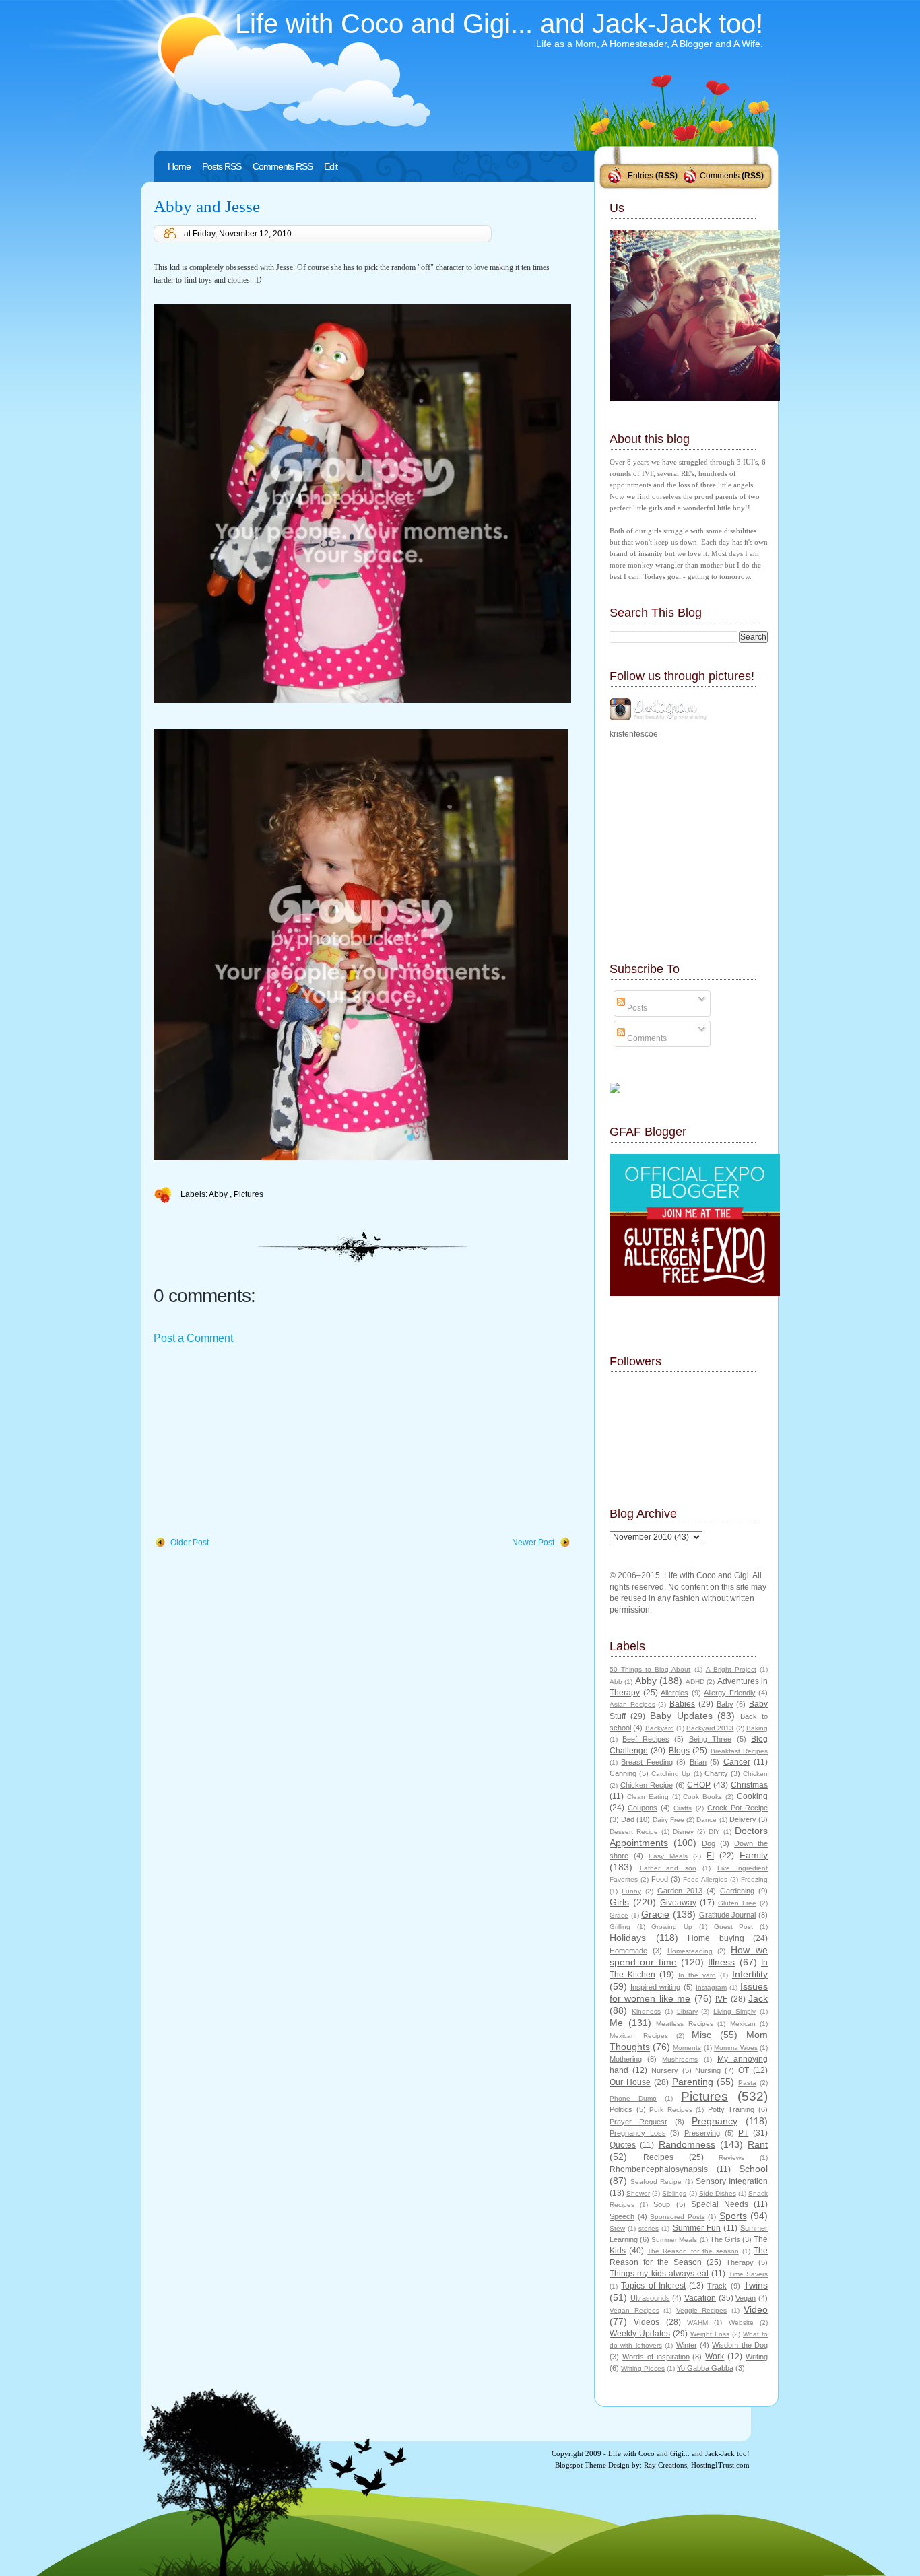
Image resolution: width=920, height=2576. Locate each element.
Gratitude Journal (728, 1915)
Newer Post (533, 1543)
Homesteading (690, 1951)
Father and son (668, 1868)
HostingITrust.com (720, 2465)
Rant (758, 2144)
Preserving (702, 2133)
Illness (721, 1962)
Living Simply (734, 2011)
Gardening (737, 1891)
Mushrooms (680, 2059)
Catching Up (671, 1774)
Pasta (747, 2083)
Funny (631, 1891)
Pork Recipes (671, 2110)
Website (741, 2323)
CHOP (699, 1785)
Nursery (665, 2070)
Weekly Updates (640, 2334)
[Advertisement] (255, 1442)
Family (754, 1855)
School (753, 2169)
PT (743, 2133)
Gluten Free (737, 1903)
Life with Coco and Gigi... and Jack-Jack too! (499, 24)
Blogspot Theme (581, 2465)
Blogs (679, 1751)
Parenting (693, 2082)
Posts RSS (222, 166)
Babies (682, 1704)
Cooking (752, 1796)
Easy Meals (668, 1856)
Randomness (687, 2144)
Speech (622, 2216)
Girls (619, 1902)
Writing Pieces (643, 2368)
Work (715, 2357)
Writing (757, 2357)
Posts (636, 1008)
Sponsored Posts (678, 2217)
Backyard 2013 (710, 1728)
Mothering (626, 2059)
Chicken (755, 1774)
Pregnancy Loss (638, 2133)
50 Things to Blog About (650, 1669)
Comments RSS (283, 166)
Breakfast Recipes (739, 1751)
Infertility (750, 1974)
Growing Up (672, 1927)
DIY (714, 1832)
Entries (640, 176)
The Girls (725, 2239)
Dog (709, 1843)
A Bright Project (731, 1669)
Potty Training (731, 2109)
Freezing (754, 1879)
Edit (331, 166)
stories (649, 2228)
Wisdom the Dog (740, 2345)
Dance (707, 1820)
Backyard (660, 1728)
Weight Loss (710, 2334)
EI (710, 1856)
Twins (756, 2285)
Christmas (749, 1785)
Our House (630, 2082)
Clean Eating (648, 1797)
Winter (687, 2345)
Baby (725, 1704)
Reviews (731, 2158)
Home (179, 166)
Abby (219, 1194)
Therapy (740, 2262)
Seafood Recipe (656, 2182)
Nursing (708, 2070)
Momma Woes (736, 2048)
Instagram (711, 1987)
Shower (638, 2193)
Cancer (737, 1762)
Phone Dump (633, 2098)
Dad (628, 1819)
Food (660, 1879)
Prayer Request (638, 2122)
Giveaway (678, 1903)
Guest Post (734, 1927)
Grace (619, 1915)
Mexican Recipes (639, 2036)
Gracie (655, 1914)
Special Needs (720, 2204)
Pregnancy (715, 2121)
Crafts (683, 1808)
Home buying (716, 1938)
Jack (758, 1998)
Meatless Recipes (685, 2024)
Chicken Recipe (647, 1785)
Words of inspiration (656, 2357)
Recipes (658, 2157)
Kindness (646, 2011)
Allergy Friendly (730, 1693)
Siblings (674, 2193)
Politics (621, 2109)
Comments (720, 176)
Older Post (190, 1543)
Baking (757, 1728)
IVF (721, 1999)
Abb (616, 1682)
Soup (662, 2204)
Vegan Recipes (634, 2310)
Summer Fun (697, 2228)
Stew (617, 2228)
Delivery (743, 1819)
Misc (701, 2035)
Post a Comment (193, 1338)
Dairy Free (668, 1820)
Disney (683, 1832)
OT (744, 2070)
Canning (623, 1773)
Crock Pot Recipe (737, 1808)
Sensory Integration (732, 2181)
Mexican (743, 2024)
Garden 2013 (680, 1891)
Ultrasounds (650, 2298)
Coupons (643, 1808)
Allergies (675, 1693)
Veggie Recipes (702, 2310)
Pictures (249, 1194)
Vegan (746, 2298)
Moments (687, 2048)
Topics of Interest (653, 2286)
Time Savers (748, 2274)
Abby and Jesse (207, 206)
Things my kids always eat (659, 2274)
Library (687, 2011)
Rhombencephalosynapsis (659, 2169)
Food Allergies (705, 1879)
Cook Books (702, 1797)
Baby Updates (681, 1716)
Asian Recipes (632, 1704)
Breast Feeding (647, 1762)
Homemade (628, 1951)
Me (616, 2023)
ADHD (695, 1682)
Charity (716, 1773)
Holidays (628, 1938)
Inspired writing (655, 1987)
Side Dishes (718, 2193)
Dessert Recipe (634, 1832)
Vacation (700, 2298)
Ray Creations (665, 2465)
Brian (698, 1762)
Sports (733, 2216)
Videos (647, 2322)
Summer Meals (674, 2240)
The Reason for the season (693, 2251)
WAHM (697, 2323)
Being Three (710, 1739)
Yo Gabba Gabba (705, 2368)
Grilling (620, 1927)
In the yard (697, 1975)
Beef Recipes (646, 1739)
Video (756, 2309)
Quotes (623, 2145)
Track (717, 2286)
